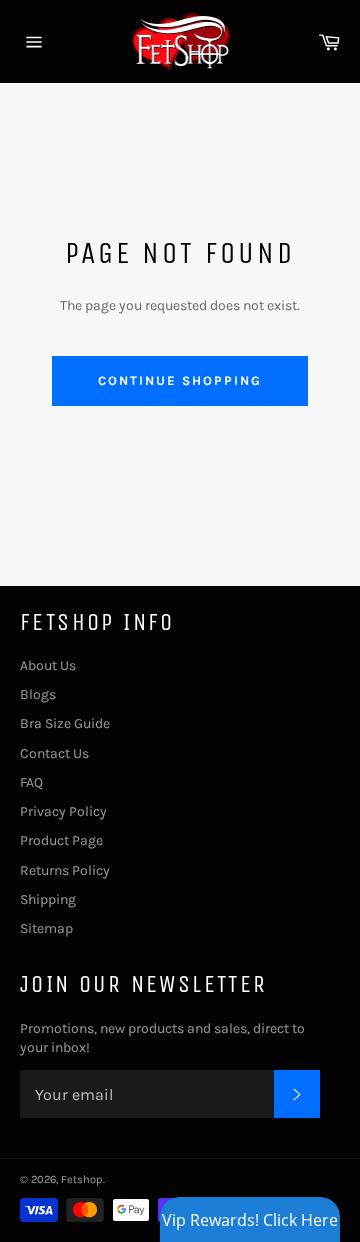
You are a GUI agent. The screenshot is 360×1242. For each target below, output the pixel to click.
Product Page (61, 840)
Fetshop (82, 1179)
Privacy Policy (63, 811)
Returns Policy (65, 870)
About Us (48, 665)
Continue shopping (179, 380)
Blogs (38, 694)
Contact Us (54, 753)
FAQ (31, 782)
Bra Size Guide (65, 723)
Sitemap (46, 928)
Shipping (48, 899)
